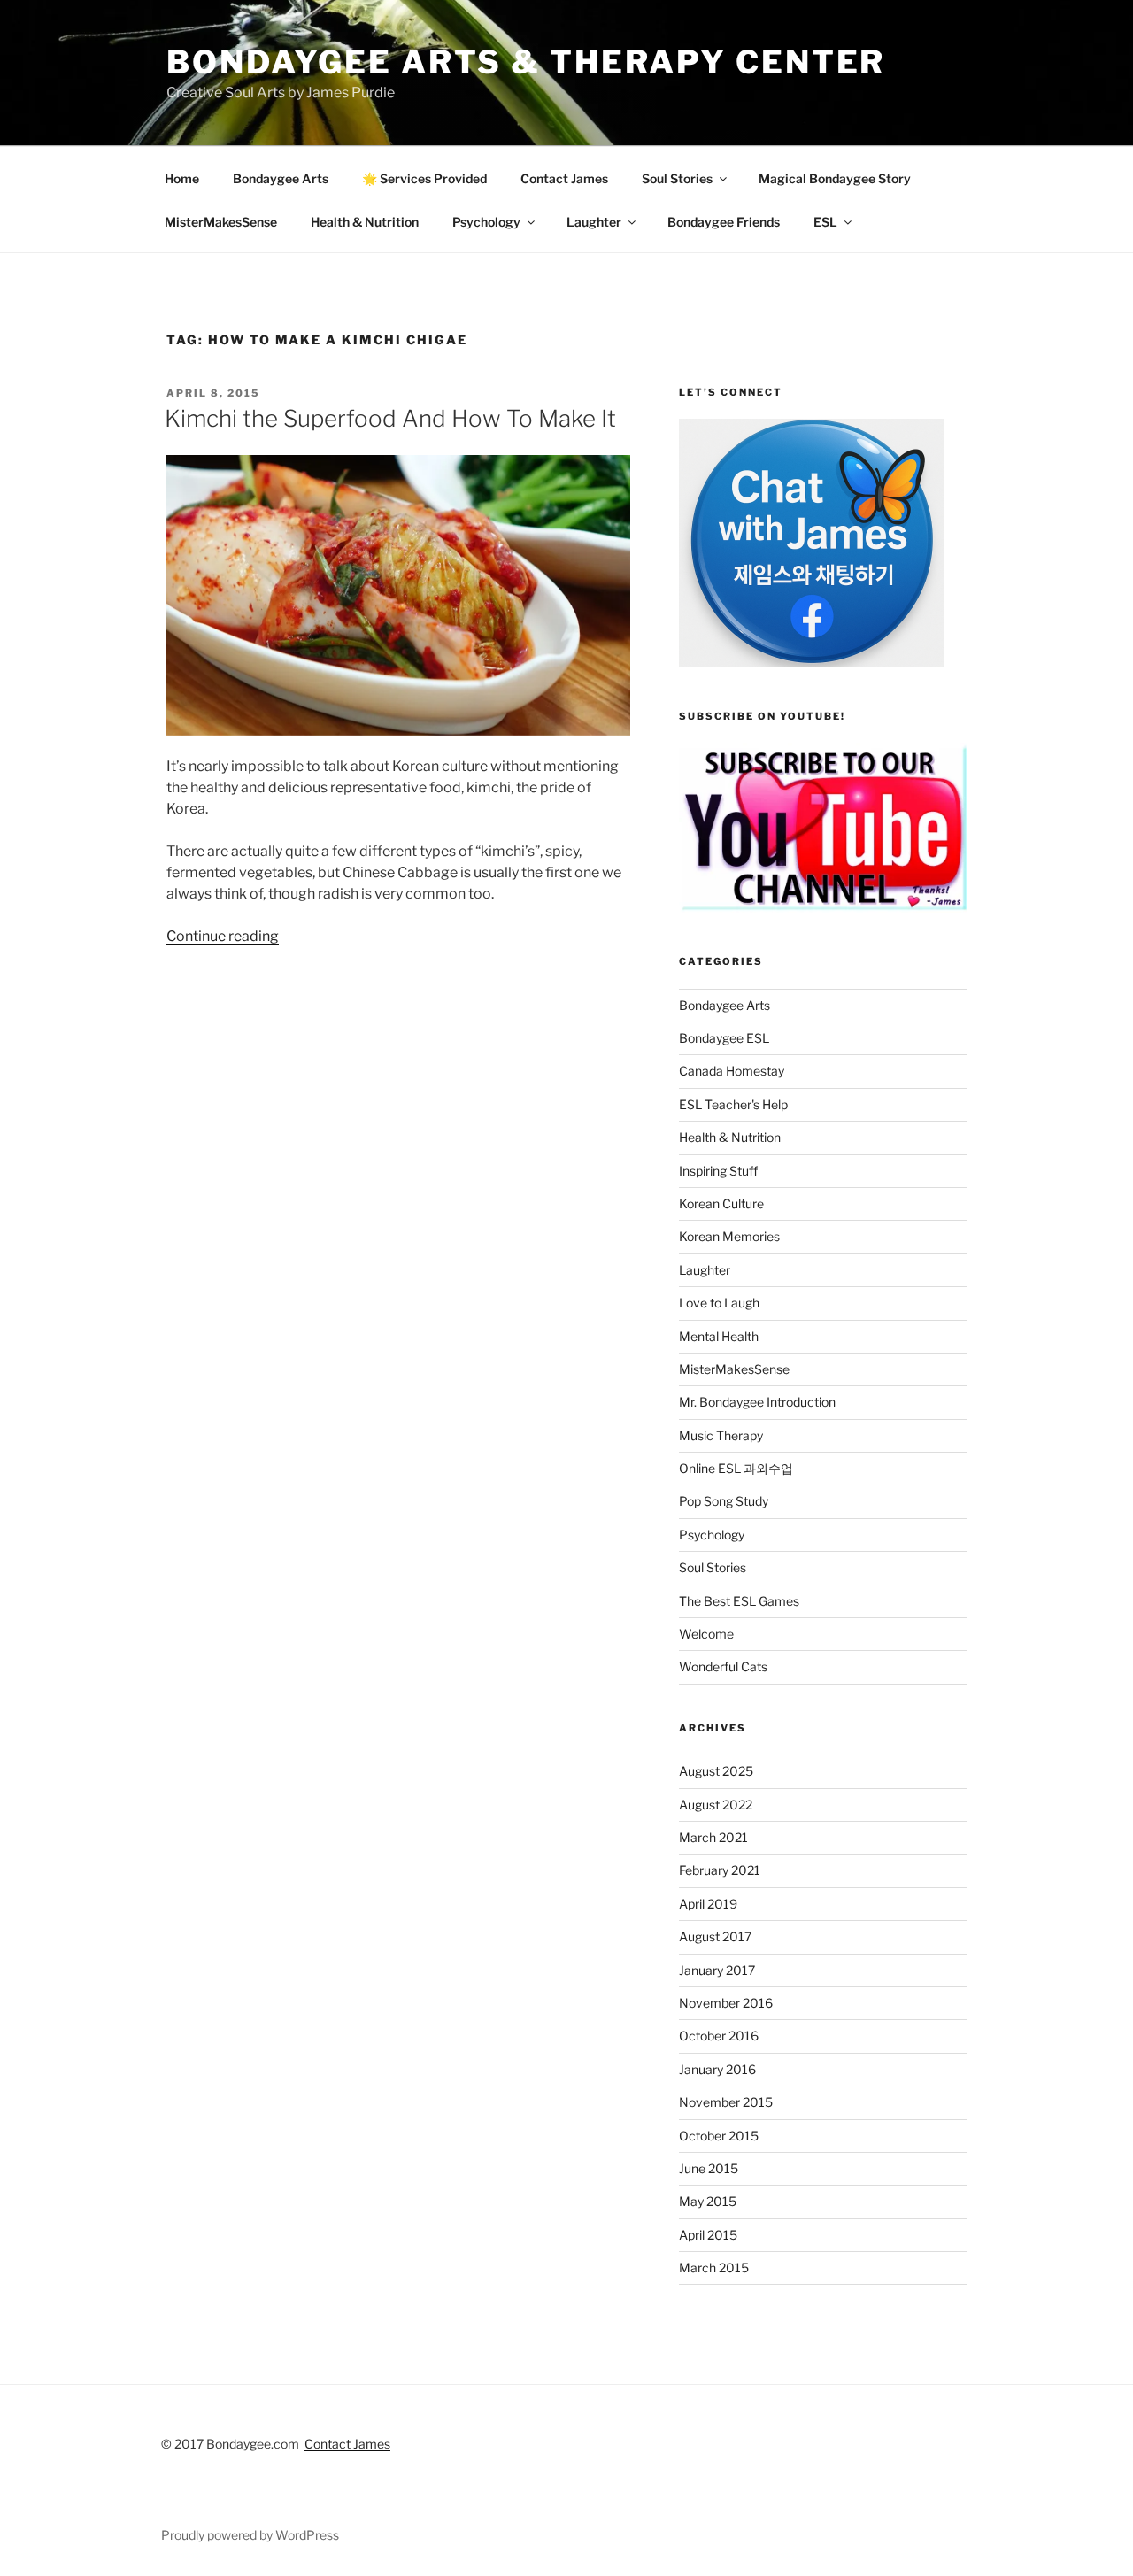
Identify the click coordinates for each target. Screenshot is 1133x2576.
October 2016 (719, 2036)
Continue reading (223, 936)
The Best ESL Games (739, 1601)
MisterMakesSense (221, 222)
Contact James (564, 178)
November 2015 (726, 2102)
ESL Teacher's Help (733, 1104)
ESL (825, 222)
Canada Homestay (732, 1071)
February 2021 (720, 1870)
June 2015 (709, 2168)
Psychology (486, 222)
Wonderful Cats (723, 1666)
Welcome (706, 1634)
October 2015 (719, 2136)
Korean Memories (729, 1236)
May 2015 (708, 2201)
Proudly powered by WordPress (250, 2535)
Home (182, 178)
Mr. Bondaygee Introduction (757, 1402)
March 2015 (714, 2267)
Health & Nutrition (365, 222)
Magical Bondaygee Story (835, 178)
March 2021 (713, 1837)
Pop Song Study (724, 1501)
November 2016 (726, 2003)
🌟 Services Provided (424, 178)
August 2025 (716, 1771)
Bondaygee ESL (724, 1038)
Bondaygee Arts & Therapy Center (526, 62)
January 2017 (717, 1970)
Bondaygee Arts (281, 178)
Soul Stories (677, 178)
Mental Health (719, 1336)
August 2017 (715, 1936)
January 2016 (717, 2069)
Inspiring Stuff (718, 1171)
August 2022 (716, 1805)
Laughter (594, 222)
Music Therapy (721, 1435)
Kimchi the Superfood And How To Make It (390, 418)
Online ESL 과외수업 (736, 1468)
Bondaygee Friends (724, 222)
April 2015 (708, 2235)
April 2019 (708, 1904)
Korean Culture (721, 1203)
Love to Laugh (719, 1303)
